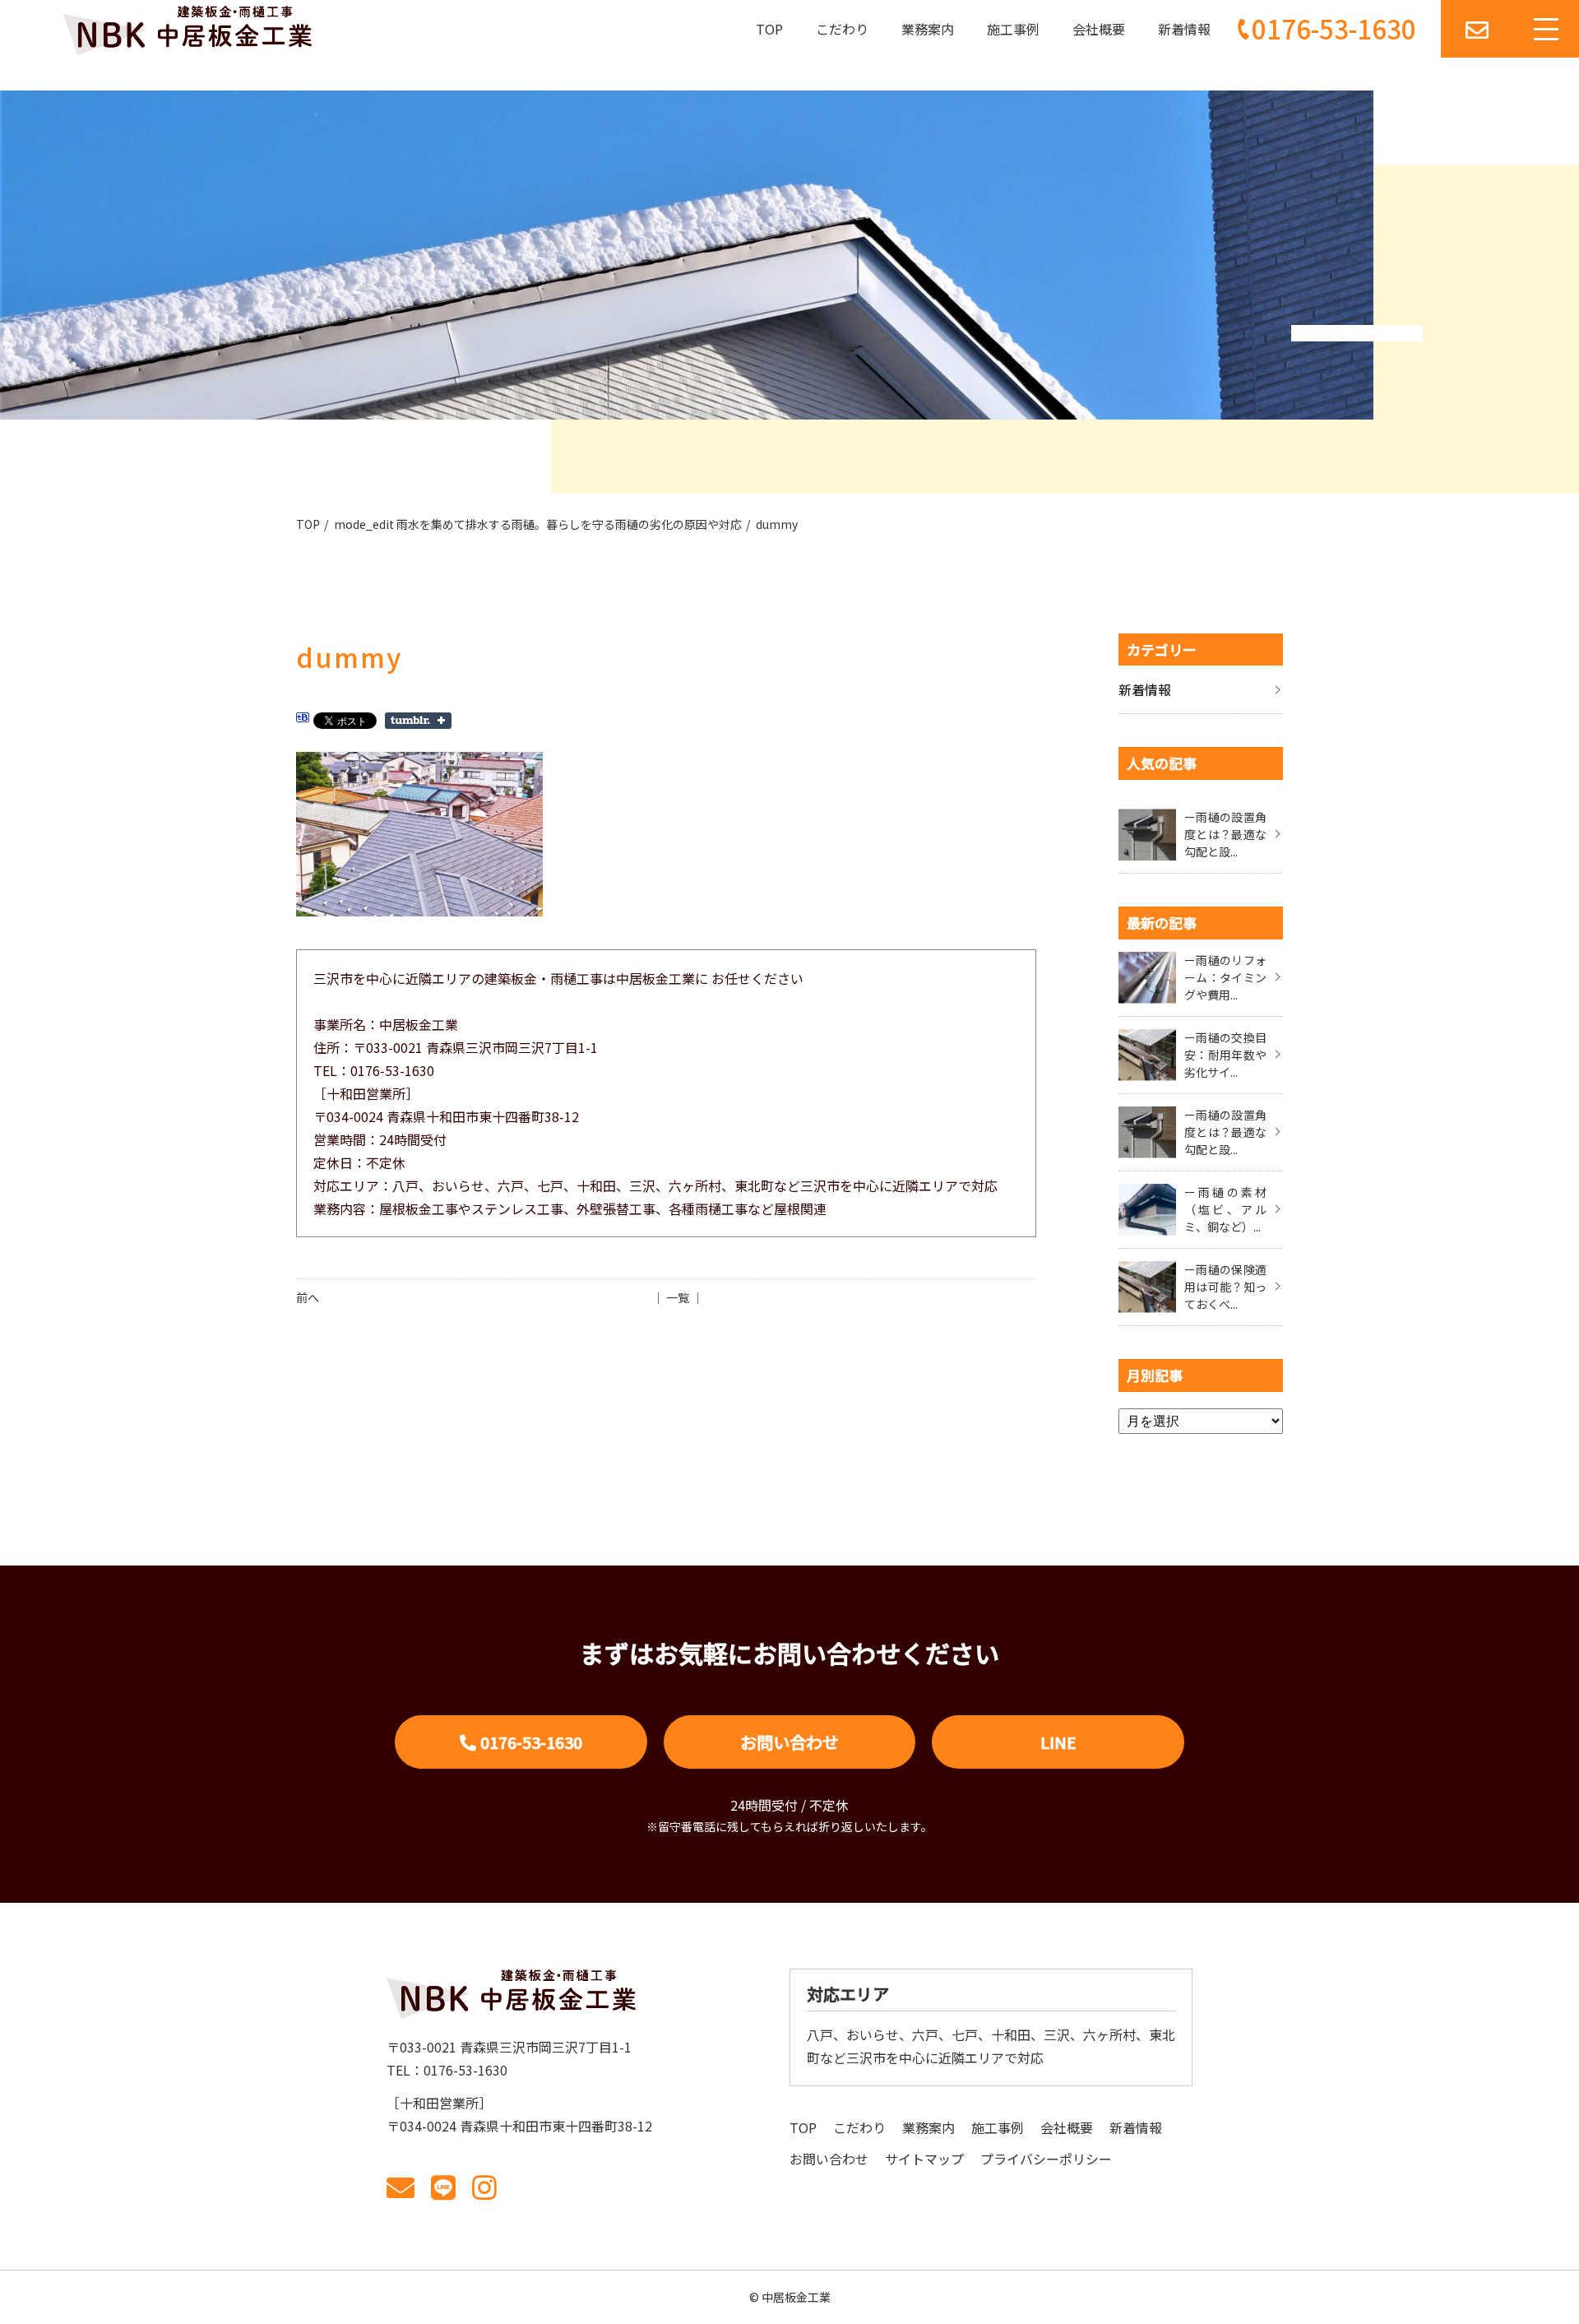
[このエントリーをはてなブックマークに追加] (303, 720)
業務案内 (928, 29)
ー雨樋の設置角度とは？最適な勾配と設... (1225, 834)
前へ (308, 1297)
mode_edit (538, 524)
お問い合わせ (789, 1742)
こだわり (842, 29)
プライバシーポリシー (1046, 2159)
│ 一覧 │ (678, 1297)
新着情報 (1184, 29)
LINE (1058, 1742)
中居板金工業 (796, 2297)
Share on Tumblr (418, 721)
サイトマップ (924, 2159)
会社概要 (1099, 29)
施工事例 (1013, 29)
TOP (769, 29)
